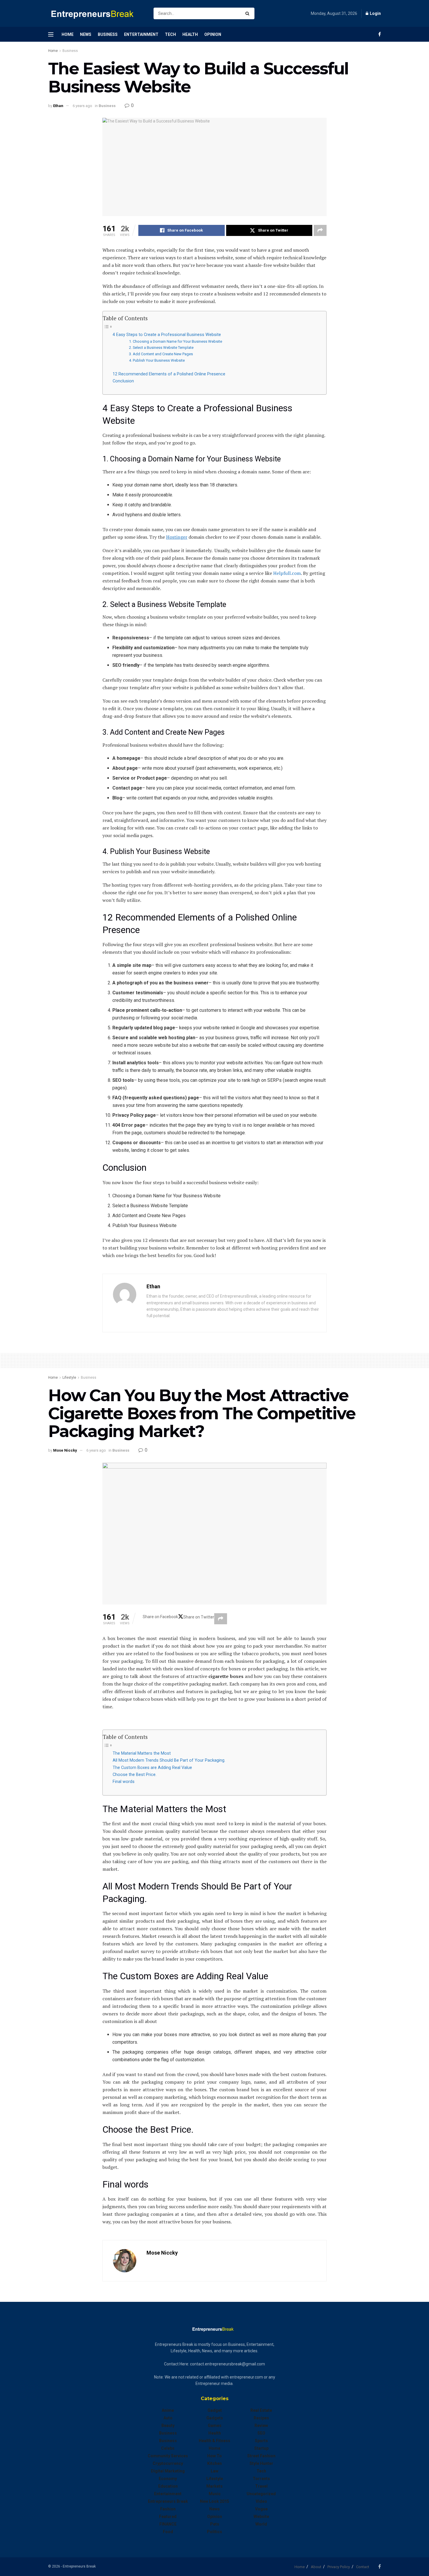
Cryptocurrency (168, 2463)
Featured (168, 2516)
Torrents (261, 2479)
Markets (214, 2486)
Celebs (168, 2448)
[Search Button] (248, 13)
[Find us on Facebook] (380, 34)
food (168, 2532)
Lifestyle (69, 1378)
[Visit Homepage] (96, 14)
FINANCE (168, 2524)
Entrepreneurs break (168, 2501)
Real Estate (261, 2410)
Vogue (261, 2509)
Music (215, 2494)
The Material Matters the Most (142, 1753)
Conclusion (123, 381)
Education (168, 2486)
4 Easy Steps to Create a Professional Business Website (167, 335)
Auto (168, 2418)
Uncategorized (261, 2494)
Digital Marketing (168, 2471)
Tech (170, 34)
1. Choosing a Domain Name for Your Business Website (176, 341)
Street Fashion (261, 2456)
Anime (168, 2410)
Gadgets (215, 2418)
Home (68, 34)
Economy (168, 2479)
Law (214, 2471)
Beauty (168, 2425)
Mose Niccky (65, 1450)
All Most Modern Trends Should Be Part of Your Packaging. (169, 1760)
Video (261, 2501)
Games (215, 2425)
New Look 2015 (214, 2501)
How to (214, 2456)
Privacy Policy (339, 2567)
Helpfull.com (287, 573)
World (261, 2524)
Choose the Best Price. (135, 1775)
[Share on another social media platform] (320, 230)
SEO (261, 2433)
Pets (215, 2524)
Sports (261, 2441)
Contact (363, 2567)
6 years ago (82, 106)
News (86, 34)
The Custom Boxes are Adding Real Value (152, 1768)
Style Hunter (261, 2463)
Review (261, 2425)
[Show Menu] (51, 34)
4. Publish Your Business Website (157, 360)
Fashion (168, 2509)
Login (375, 13)
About (316, 2567)
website (261, 2516)
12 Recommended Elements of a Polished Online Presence (169, 374)
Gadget (215, 2410)
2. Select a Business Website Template (161, 348)
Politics (214, 2532)
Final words (124, 1782)
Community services (168, 2456)
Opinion (213, 34)
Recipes (261, 2418)
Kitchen (214, 2463)
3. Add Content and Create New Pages (161, 354)
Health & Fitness (214, 2441)
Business (108, 34)
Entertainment (141, 34)
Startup (261, 2448)
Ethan (58, 106)
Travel (261, 2486)
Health (190, 34)
